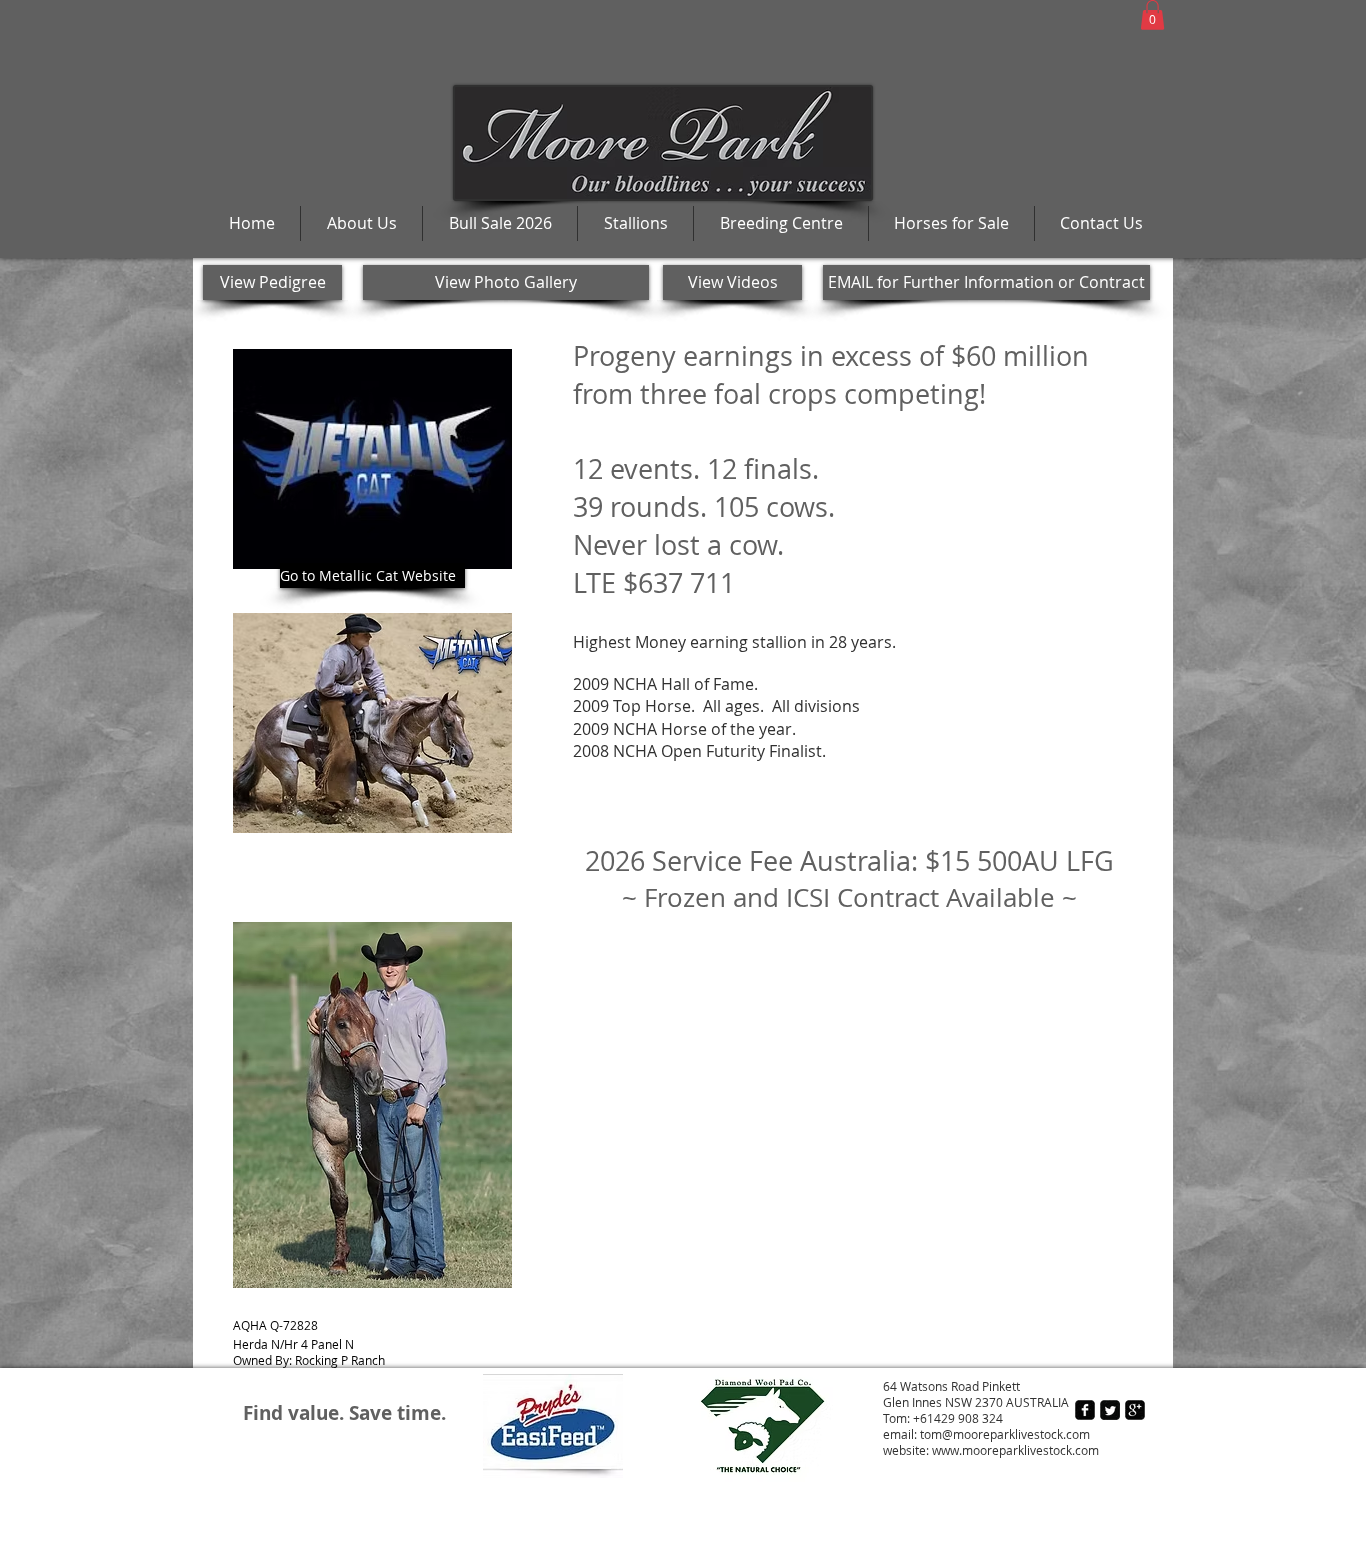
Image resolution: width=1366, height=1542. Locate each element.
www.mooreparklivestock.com (1015, 1450)
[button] (1152, 15)
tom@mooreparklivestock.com (1005, 1434)
